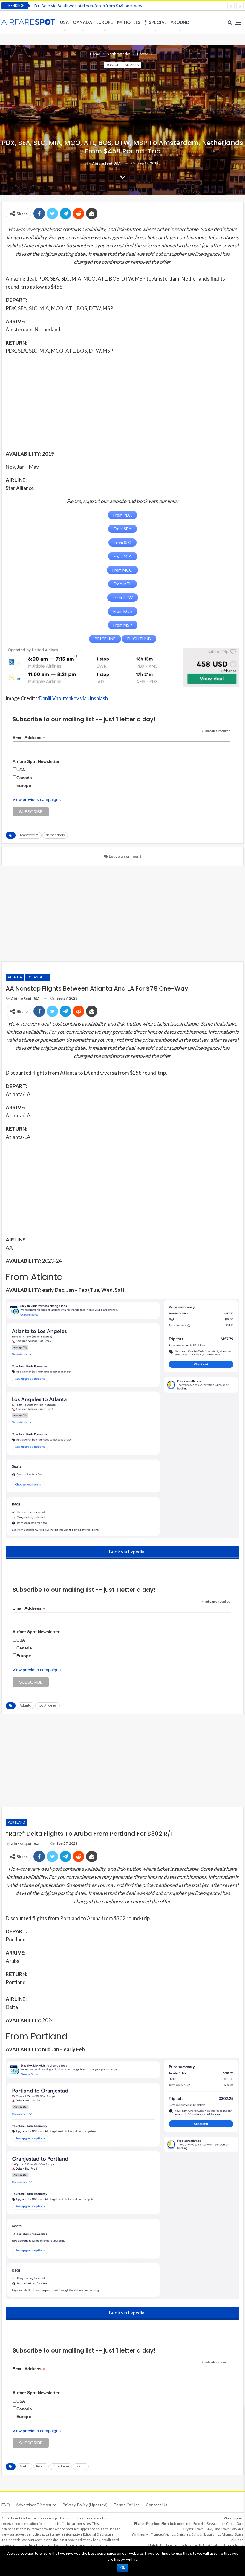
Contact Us (157, 2505)
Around (180, 22)
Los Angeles (37, 977)
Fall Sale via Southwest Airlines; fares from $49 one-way (88, 6)
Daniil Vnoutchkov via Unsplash (73, 698)
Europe (105, 22)
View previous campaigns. (37, 799)
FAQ (6, 2505)
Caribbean (61, 2466)
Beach (41, 2466)
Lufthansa (226, 2534)
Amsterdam (29, 835)
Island (81, 2466)
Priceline (153, 2524)
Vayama (238, 2529)
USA (64, 22)
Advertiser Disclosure (36, 2505)
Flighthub (169, 2524)
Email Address (29, 738)
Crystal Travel (194, 2529)
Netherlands (55, 835)
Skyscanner (216, 2524)
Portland (16, 1822)
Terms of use (127, 2505)
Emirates (183, 2534)
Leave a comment (125, 856)
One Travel (222, 2529)
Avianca (169, 2534)
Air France (154, 2534)
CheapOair (235, 2524)
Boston (113, 65)
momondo (185, 2524)
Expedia (199, 2524)
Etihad (196, 2534)
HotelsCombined (212, 2545)
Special (158, 22)
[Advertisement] (122, 402)
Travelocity (235, 2545)
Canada (82, 22)
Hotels (132, 22)
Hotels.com (189, 2545)
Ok (123, 2568)
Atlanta (132, 65)
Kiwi (209, 2529)
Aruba (24, 2466)
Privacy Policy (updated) (85, 2505)
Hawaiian (210, 2534)
